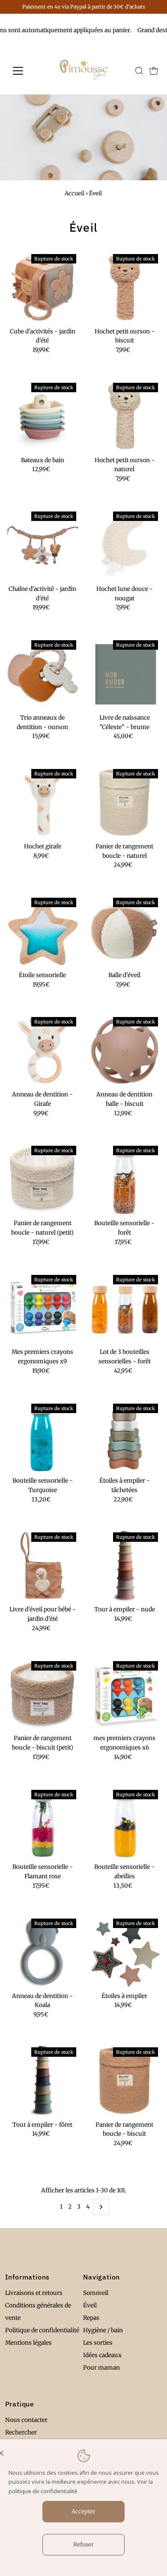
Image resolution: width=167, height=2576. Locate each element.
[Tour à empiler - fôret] (43, 2081)
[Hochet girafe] (43, 803)
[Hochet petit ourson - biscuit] (125, 288)
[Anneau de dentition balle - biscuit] (125, 1051)
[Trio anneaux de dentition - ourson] (43, 674)
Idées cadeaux (102, 2355)
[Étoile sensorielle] (43, 931)
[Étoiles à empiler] (125, 1952)
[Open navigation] (25, 71)
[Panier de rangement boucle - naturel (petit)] (43, 1179)
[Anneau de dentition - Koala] (43, 1952)
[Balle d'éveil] (125, 931)
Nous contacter (26, 2420)
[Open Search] (139, 71)
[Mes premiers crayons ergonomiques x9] (43, 1309)
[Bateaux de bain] (43, 416)
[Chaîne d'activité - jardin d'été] (43, 545)
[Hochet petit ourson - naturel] (125, 416)
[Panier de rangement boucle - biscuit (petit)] (43, 1695)
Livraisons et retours (34, 2293)
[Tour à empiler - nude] (125, 1566)
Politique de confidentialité (42, 2330)
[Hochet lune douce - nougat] (125, 545)
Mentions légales (28, 2343)
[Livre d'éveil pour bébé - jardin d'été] (43, 1566)
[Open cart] (154, 71)
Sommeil (96, 2293)
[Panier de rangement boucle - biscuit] (125, 2081)
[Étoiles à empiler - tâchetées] (125, 1437)
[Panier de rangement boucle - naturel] (125, 803)
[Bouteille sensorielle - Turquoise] (43, 1437)
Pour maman (101, 2368)
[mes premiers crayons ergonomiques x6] (125, 1695)
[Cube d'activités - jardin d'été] (43, 288)
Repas (91, 2318)
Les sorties (98, 2343)
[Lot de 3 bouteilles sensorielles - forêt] (125, 1309)
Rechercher (21, 2432)
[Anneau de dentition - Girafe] (43, 1051)
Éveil (90, 2305)
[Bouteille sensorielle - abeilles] (125, 1824)
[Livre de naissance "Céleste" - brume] (125, 674)
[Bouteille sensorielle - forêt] (125, 1179)
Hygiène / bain (103, 2330)
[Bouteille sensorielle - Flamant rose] (43, 1824)
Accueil (75, 193)
